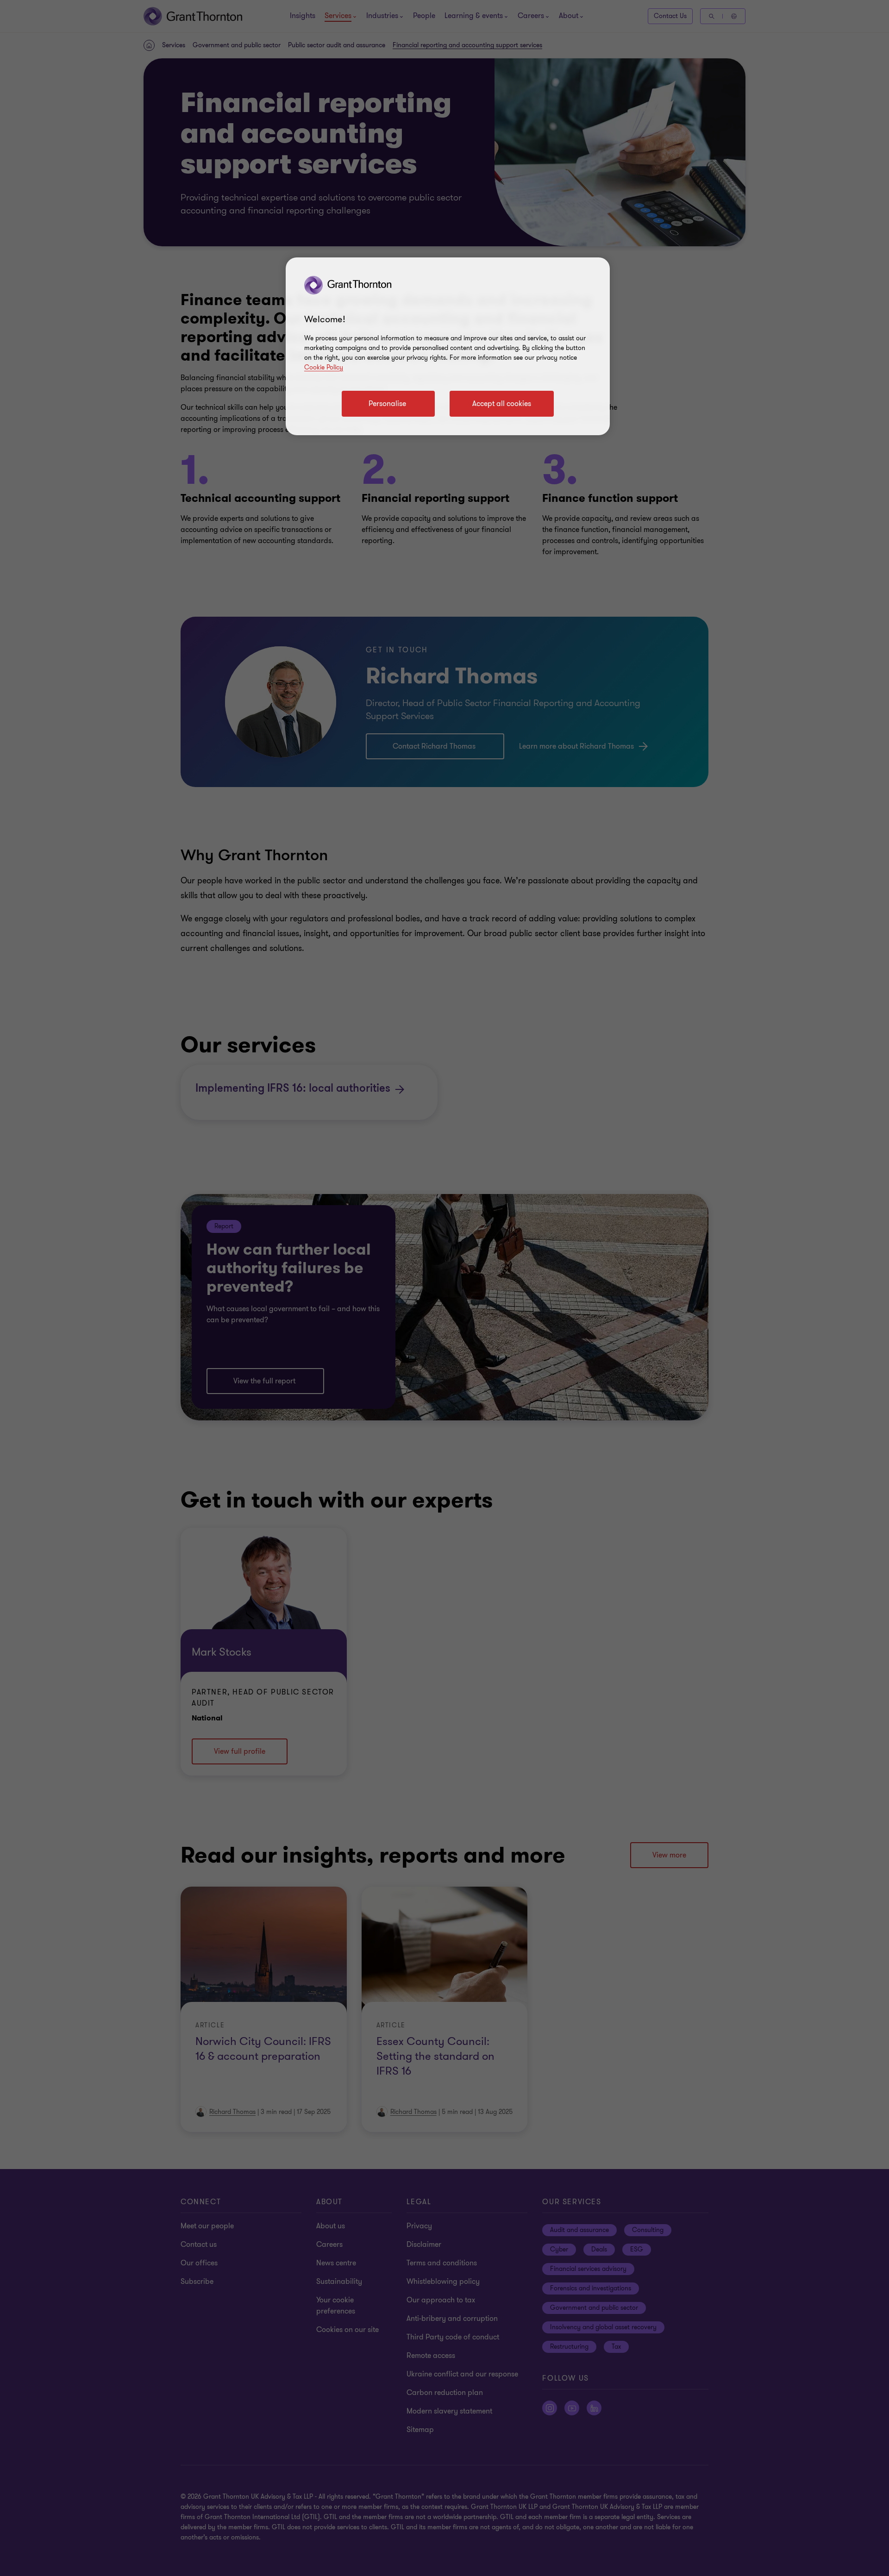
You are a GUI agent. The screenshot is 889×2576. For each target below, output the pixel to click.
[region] (448, 346)
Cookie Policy (324, 367)
